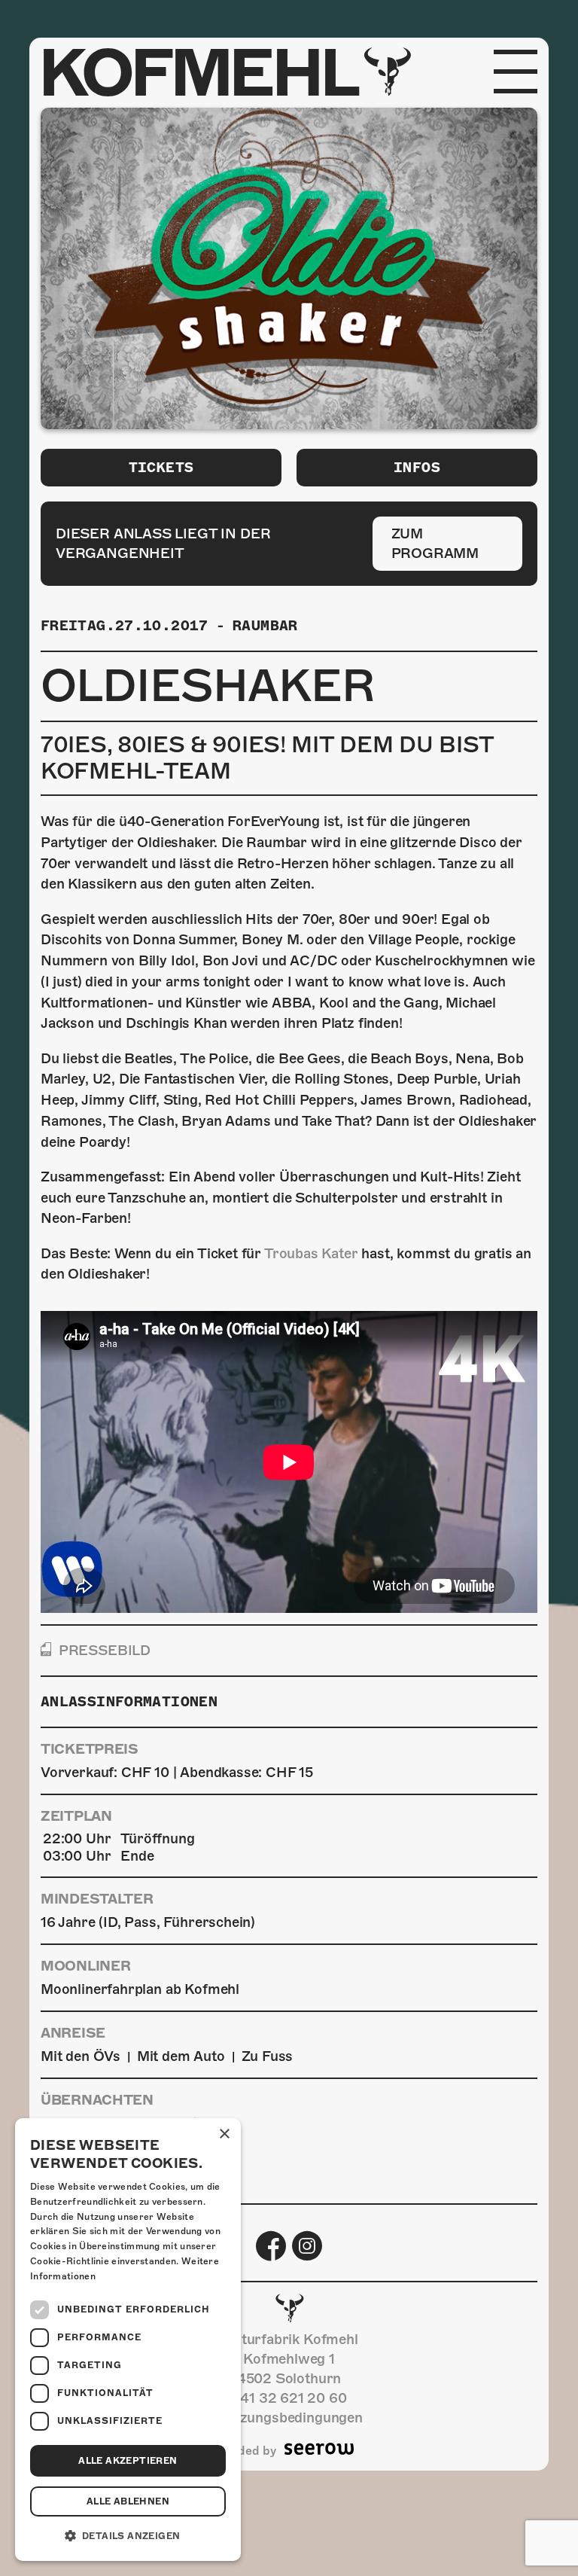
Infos (417, 467)
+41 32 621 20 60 (289, 2398)
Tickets (161, 467)
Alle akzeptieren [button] (128, 2461)
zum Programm (435, 543)
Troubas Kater (311, 1253)
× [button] (224, 2134)
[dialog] (128, 2340)
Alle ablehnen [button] (128, 2501)
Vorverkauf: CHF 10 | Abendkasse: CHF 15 (177, 1772)
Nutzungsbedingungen (289, 2417)
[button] (128, 2536)
